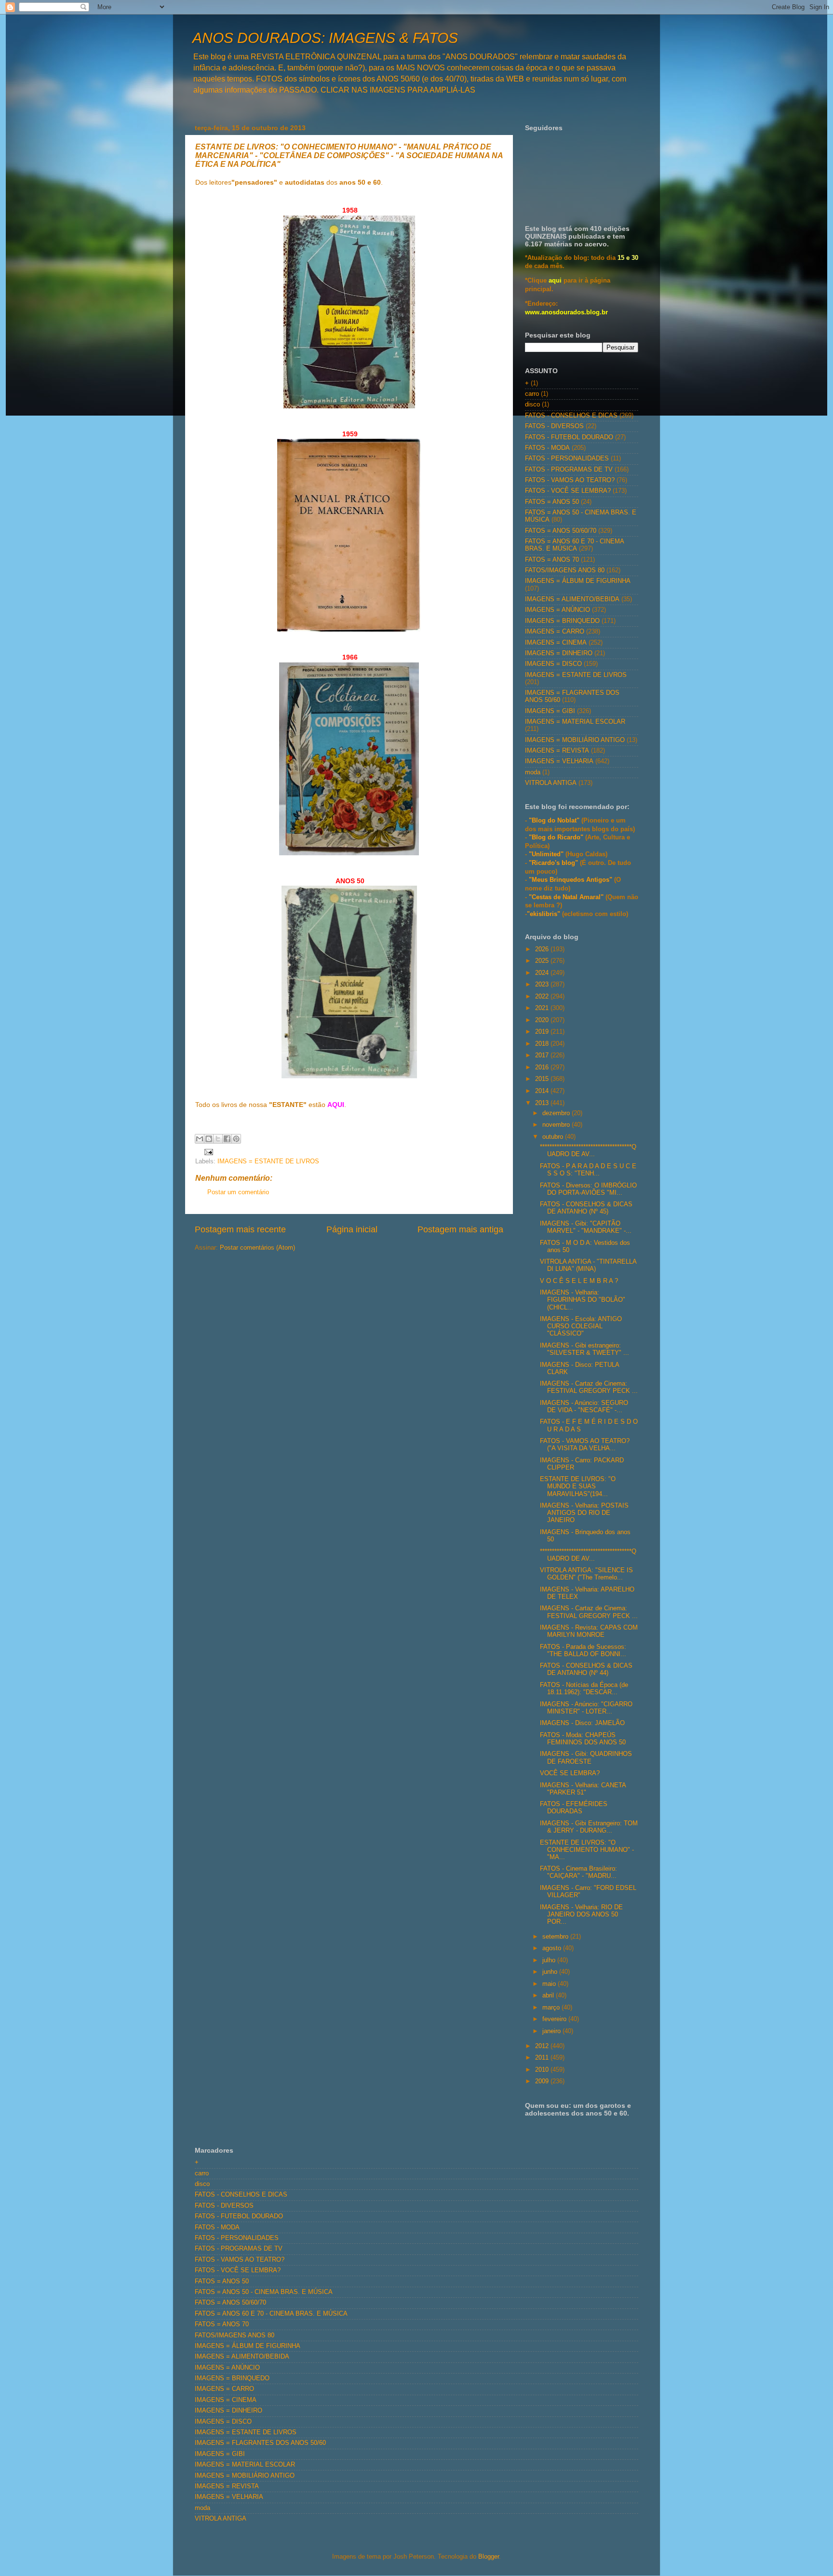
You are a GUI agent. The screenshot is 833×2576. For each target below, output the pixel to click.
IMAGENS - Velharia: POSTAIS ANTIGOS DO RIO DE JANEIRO (584, 1513)
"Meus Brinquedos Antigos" (571, 880)
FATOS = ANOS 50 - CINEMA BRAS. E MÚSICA (264, 2292)
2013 (543, 1103)
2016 (543, 1067)
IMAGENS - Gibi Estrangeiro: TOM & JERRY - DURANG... (589, 1827)
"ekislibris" (544, 914)
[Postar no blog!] (209, 1139)
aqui (555, 281)
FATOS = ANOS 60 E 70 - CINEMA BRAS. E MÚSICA (574, 545)
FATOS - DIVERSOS (554, 426)
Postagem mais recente (240, 1229)
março (552, 2008)
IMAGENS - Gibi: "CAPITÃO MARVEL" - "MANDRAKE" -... (586, 1227)
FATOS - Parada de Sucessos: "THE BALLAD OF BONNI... (583, 1651)
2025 (543, 961)
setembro (556, 1937)
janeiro (552, 2031)
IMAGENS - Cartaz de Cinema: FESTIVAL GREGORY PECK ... (589, 1387)
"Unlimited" (546, 854)
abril (549, 1996)
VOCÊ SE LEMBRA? (570, 1773)
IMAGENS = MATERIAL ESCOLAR (575, 722)
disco (532, 405)
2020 (543, 1020)
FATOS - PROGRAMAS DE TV (569, 470)
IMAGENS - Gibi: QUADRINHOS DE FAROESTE (586, 1758)
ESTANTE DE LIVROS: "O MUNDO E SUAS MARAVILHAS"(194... (578, 1486)
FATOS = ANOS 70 (552, 560)
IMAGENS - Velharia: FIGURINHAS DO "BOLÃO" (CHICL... (583, 1300)
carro (532, 394)
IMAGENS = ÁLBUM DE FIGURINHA (578, 581)
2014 (543, 1091)
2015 (543, 1079)
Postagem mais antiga (460, 1229)
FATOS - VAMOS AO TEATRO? (570, 480)
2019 (543, 1032)
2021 (543, 1008)
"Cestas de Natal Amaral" (567, 897)
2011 (543, 2058)
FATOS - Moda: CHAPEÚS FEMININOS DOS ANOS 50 (583, 1739)
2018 (543, 1044)
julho (550, 1960)
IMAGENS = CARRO (555, 632)
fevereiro (555, 2019)
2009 (543, 2081)
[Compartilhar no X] (218, 1139)
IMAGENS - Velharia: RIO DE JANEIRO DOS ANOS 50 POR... (581, 1915)
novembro (557, 1125)
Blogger (489, 2557)
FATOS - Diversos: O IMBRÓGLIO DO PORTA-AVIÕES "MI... (588, 1189)
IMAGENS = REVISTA (557, 751)
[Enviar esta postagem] (207, 1152)
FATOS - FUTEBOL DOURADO (569, 437)
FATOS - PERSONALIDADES (567, 459)
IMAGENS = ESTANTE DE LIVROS (268, 1161)
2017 (543, 1055)
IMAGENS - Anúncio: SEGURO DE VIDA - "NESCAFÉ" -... (584, 1407)
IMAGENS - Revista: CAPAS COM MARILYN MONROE (589, 1631)
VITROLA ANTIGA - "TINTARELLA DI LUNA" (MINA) (588, 1265)
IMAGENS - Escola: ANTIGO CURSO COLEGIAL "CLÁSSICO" (581, 1326)
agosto (553, 1948)
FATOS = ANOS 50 (552, 502)
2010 (543, 2070)
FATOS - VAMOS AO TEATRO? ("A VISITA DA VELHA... (585, 1445)
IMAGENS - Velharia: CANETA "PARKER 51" (583, 1789)
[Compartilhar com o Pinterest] (236, 1139)
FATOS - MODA (547, 448)
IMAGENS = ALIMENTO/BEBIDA (572, 599)
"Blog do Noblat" (554, 821)
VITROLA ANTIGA (551, 783)
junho (551, 1972)
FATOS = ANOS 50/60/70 (561, 531)
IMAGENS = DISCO (553, 664)
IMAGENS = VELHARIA (559, 761)
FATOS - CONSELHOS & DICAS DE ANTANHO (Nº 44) (586, 1669)
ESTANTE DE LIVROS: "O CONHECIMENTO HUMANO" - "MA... (587, 1850)
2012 (543, 2046)
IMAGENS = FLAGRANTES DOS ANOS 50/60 (260, 2443)
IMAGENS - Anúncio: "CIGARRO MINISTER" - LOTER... (586, 1708)
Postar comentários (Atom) (257, 1248)
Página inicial (352, 1229)
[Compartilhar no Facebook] (227, 1139)
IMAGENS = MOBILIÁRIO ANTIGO (575, 740)
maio (550, 1984)
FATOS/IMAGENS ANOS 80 (565, 570)
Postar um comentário (238, 1192)
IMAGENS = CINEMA (556, 643)
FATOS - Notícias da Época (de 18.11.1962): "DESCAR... (584, 1689)
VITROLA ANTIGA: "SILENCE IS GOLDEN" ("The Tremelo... (586, 1574)
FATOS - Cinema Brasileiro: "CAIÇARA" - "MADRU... (578, 1872)
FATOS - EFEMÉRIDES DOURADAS (574, 1808)
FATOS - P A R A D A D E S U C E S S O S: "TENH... (588, 1170)
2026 (543, 949)
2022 (543, 997)
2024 (543, 973)
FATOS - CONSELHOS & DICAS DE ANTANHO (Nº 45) (586, 1208)
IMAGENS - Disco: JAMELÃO (582, 1723)
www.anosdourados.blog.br (566, 312)
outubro (554, 1137)
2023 (543, 985)
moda (533, 772)
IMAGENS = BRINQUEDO (562, 621)
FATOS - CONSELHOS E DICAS (571, 416)
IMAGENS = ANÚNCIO (558, 610)
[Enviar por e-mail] (200, 1139)
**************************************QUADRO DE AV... (588, 1151)
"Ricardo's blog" (554, 863)
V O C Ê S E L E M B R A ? (579, 1281)
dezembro (557, 1113)
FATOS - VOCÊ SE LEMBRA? (568, 491)
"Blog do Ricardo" (557, 837)
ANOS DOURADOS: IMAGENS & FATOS (325, 38)
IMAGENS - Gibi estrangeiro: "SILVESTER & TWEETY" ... (584, 1349)
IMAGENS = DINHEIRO (559, 653)
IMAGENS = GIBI (550, 711)
